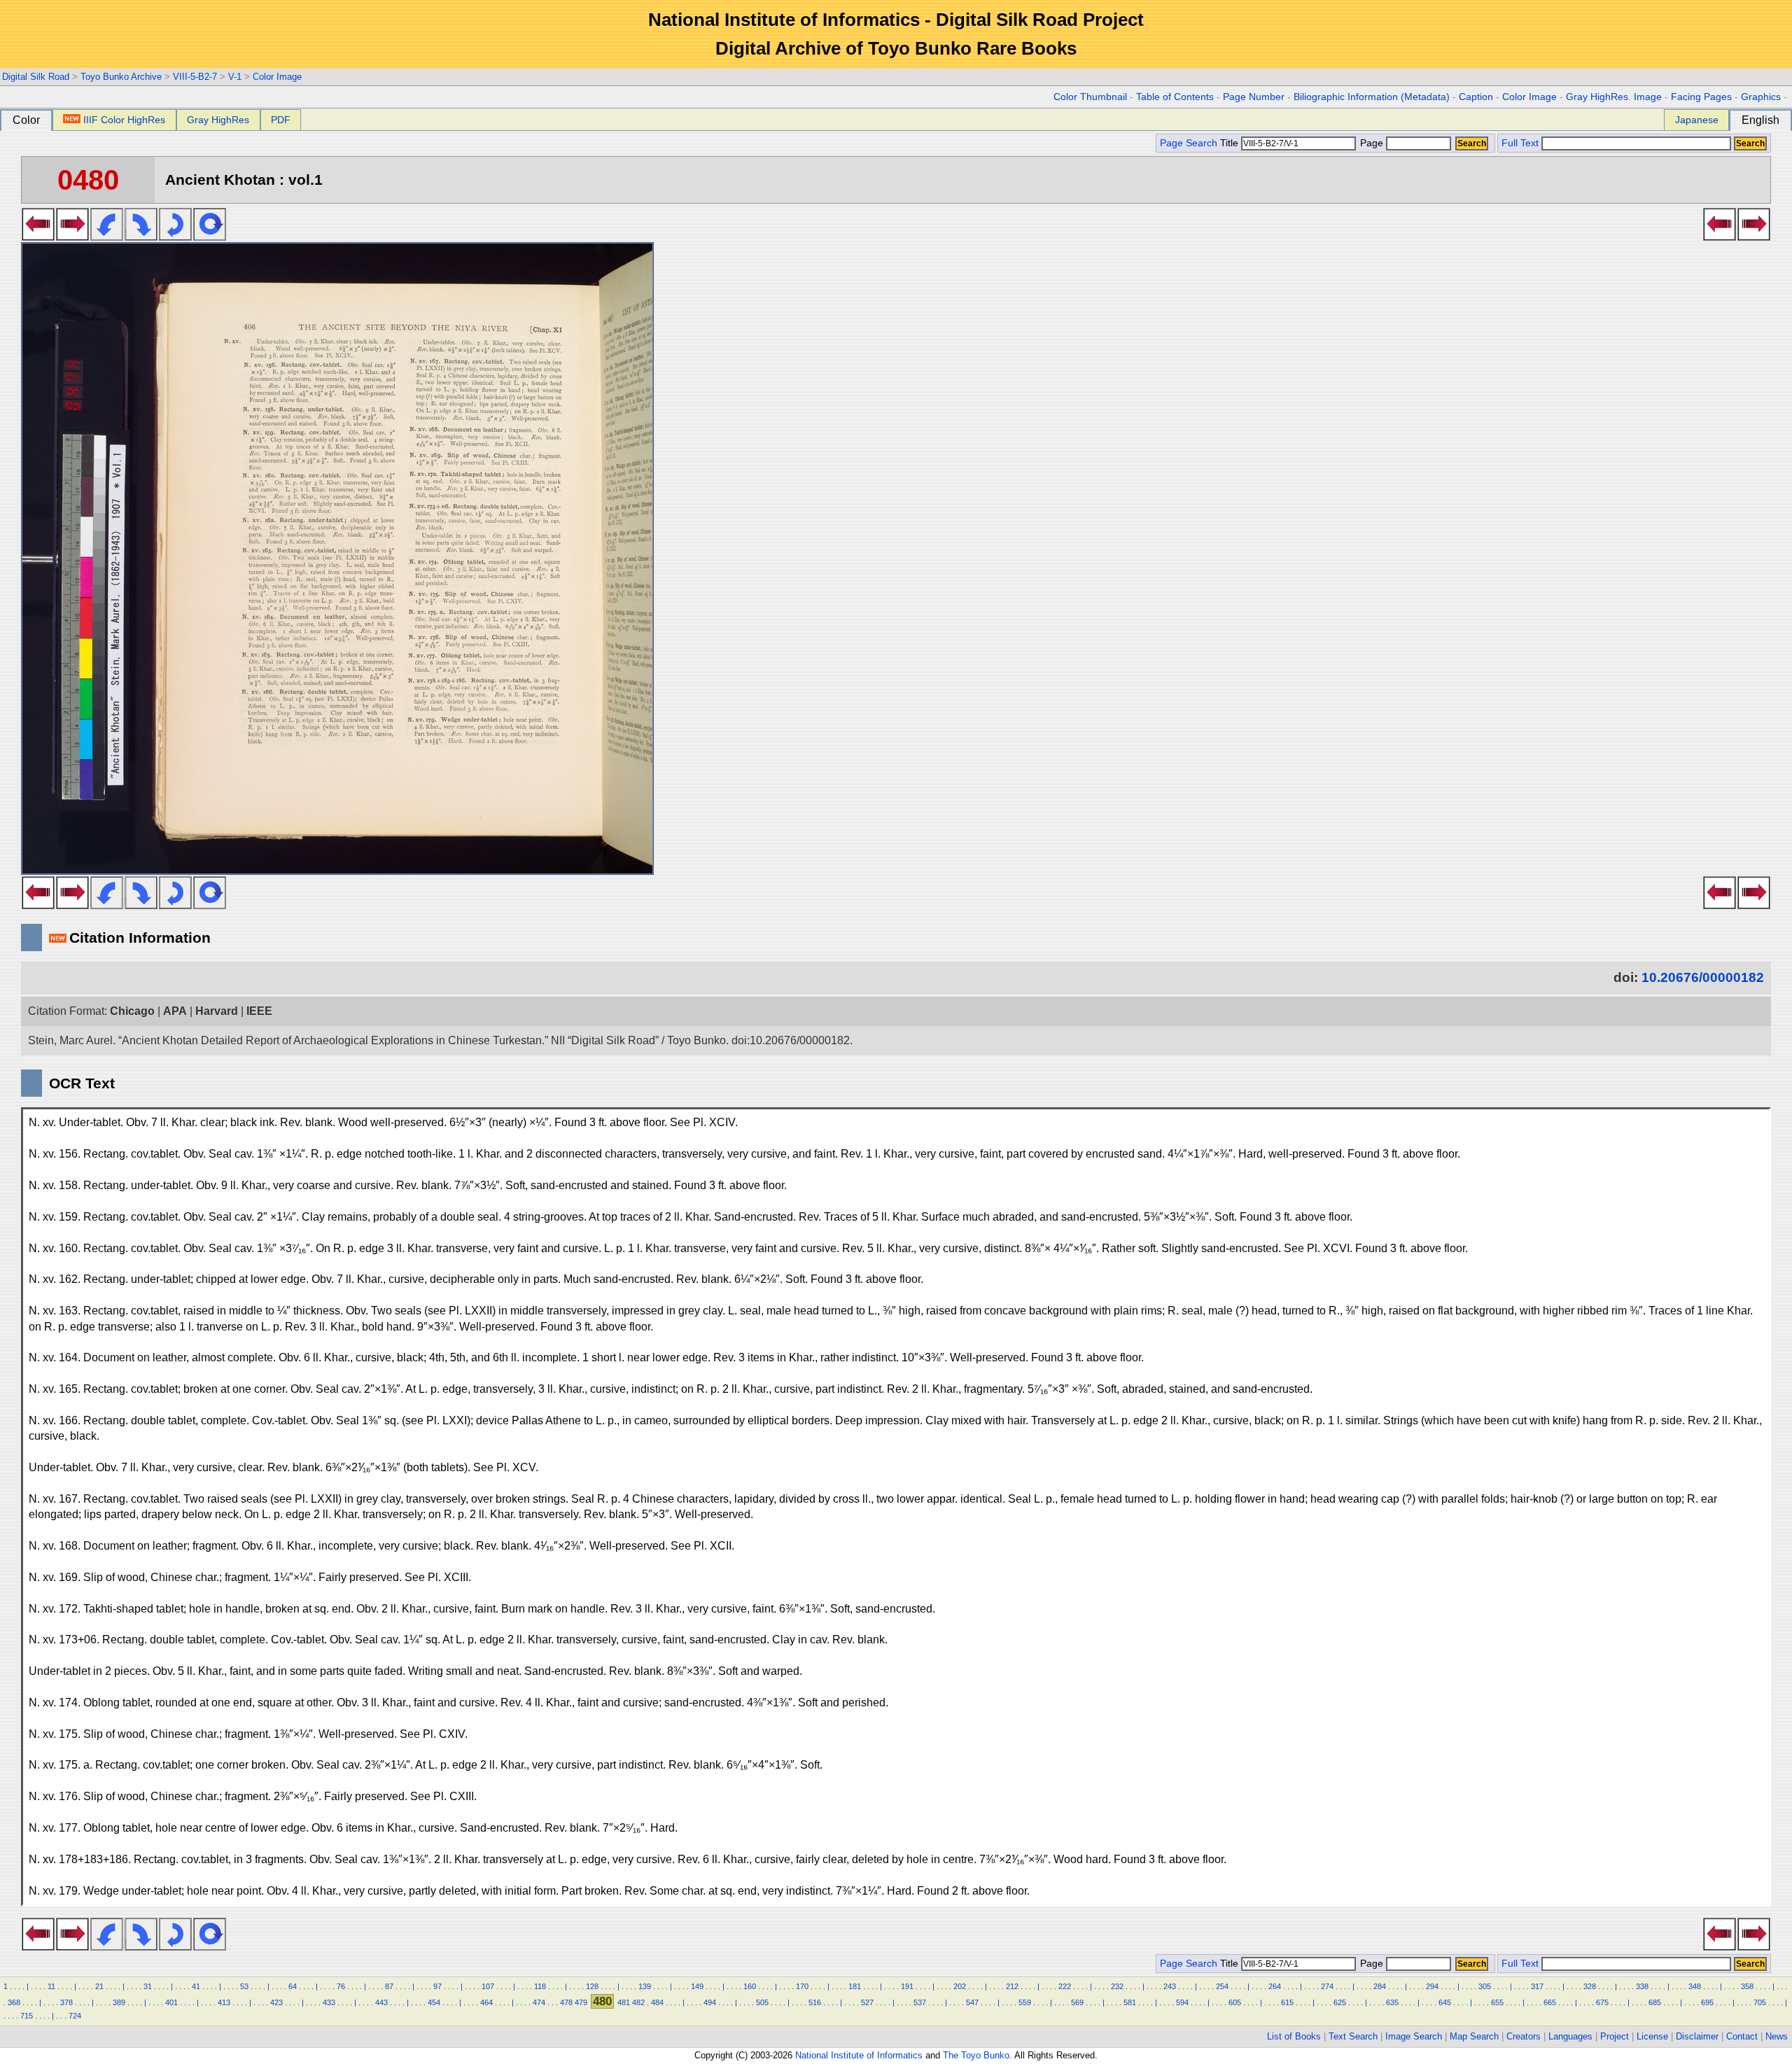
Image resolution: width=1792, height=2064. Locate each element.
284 (1380, 1986)
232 (1117, 1986)
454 (434, 2002)
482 (638, 2002)
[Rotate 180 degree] (175, 237)
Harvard (217, 1011)
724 (75, 2016)
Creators (1524, 2036)
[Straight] (210, 237)
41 (196, 1986)
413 (224, 2002)
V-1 (235, 77)
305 (1485, 1986)
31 (148, 1986)
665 (1550, 2002)
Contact (1742, 2036)
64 (293, 1986)
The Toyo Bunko (976, 2055)
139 (645, 1986)
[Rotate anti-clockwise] (107, 237)
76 (341, 1986)
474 (539, 2002)
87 (389, 1986)
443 (381, 2002)
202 (960, 1986)
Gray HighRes (218, 120)
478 (566, 2002)
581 (1130, 2002)
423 (276, 2002)
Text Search (1353, 2036)
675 (1602, 2002)
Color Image (277, 77)
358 (1747, 1986)
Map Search (1474, 2036)
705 (1760, 2002)
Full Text (1520, 143)
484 (657, 2002)
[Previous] (38, 237)
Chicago (132, 1011)
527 (867, 2002)
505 (762, 2002)
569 (1077, 2002)
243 (1170, 1986)
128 (592, 1986)
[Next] (72, 237)
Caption (1476, 97)
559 (1025, 2002)
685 (1655, 2002)
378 (66, 2002)
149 (697, 1986)
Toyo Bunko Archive (121, 77)
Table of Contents (1175, 97)
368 (14, 2002)
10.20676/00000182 (1703, 977)
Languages (1570, 2036)
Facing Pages (1701, 97)
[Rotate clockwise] (141, 237)
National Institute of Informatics (859, 2055)
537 (920, 2002)
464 (486, 2002)
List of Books (1294, 2036)
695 (1707, 2002)
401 (171, 2002)
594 (1182, 2002)
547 (972, 2002)
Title (1231, 143)
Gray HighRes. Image (1614, 97)
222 (1065, 1986)
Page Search (1189, 143)
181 (855, 1986)
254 (1222, 1986)
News (1777, 2036)
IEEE (259, 1011)
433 (329, 2002)
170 (802, 1986)
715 (27, 2016)
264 (1275, 1986)
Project (1615, 2036)
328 (1590, 1986)
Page (1372, 143)
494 (710, 2002)
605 (1235, 2002)
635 (1392, 2002)
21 (99, 1986)
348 (1695, 1986)
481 (624, 2002)
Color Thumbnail (1090, 97)
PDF (281, 120)
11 (51, 1986)
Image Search (1414, 2036)
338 (1642, 1986)
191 (907, 1986)
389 (119, 2002)
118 (540, 1986)
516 (815, 2002)
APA (175, 1011)
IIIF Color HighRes (124, 120)
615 (1287, 2002)
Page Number (1254, 97)
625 (1340, 2002)
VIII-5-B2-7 (195, 77)
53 (244, 1986)
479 (581, 2002)
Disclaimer (1697, 2036)
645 (1445, 2002)
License (1652, 2036)
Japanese (1697, 120)
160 (750, 1986)
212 (1012, 1986)
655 (1497, 2002)
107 (488, 1986)
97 (437, 1986)
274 (1327, 1986)
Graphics (1761, 97)
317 (1537, 1986)
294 (1432, 1986)
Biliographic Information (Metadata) (1372, 97)
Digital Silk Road (36, 77)
